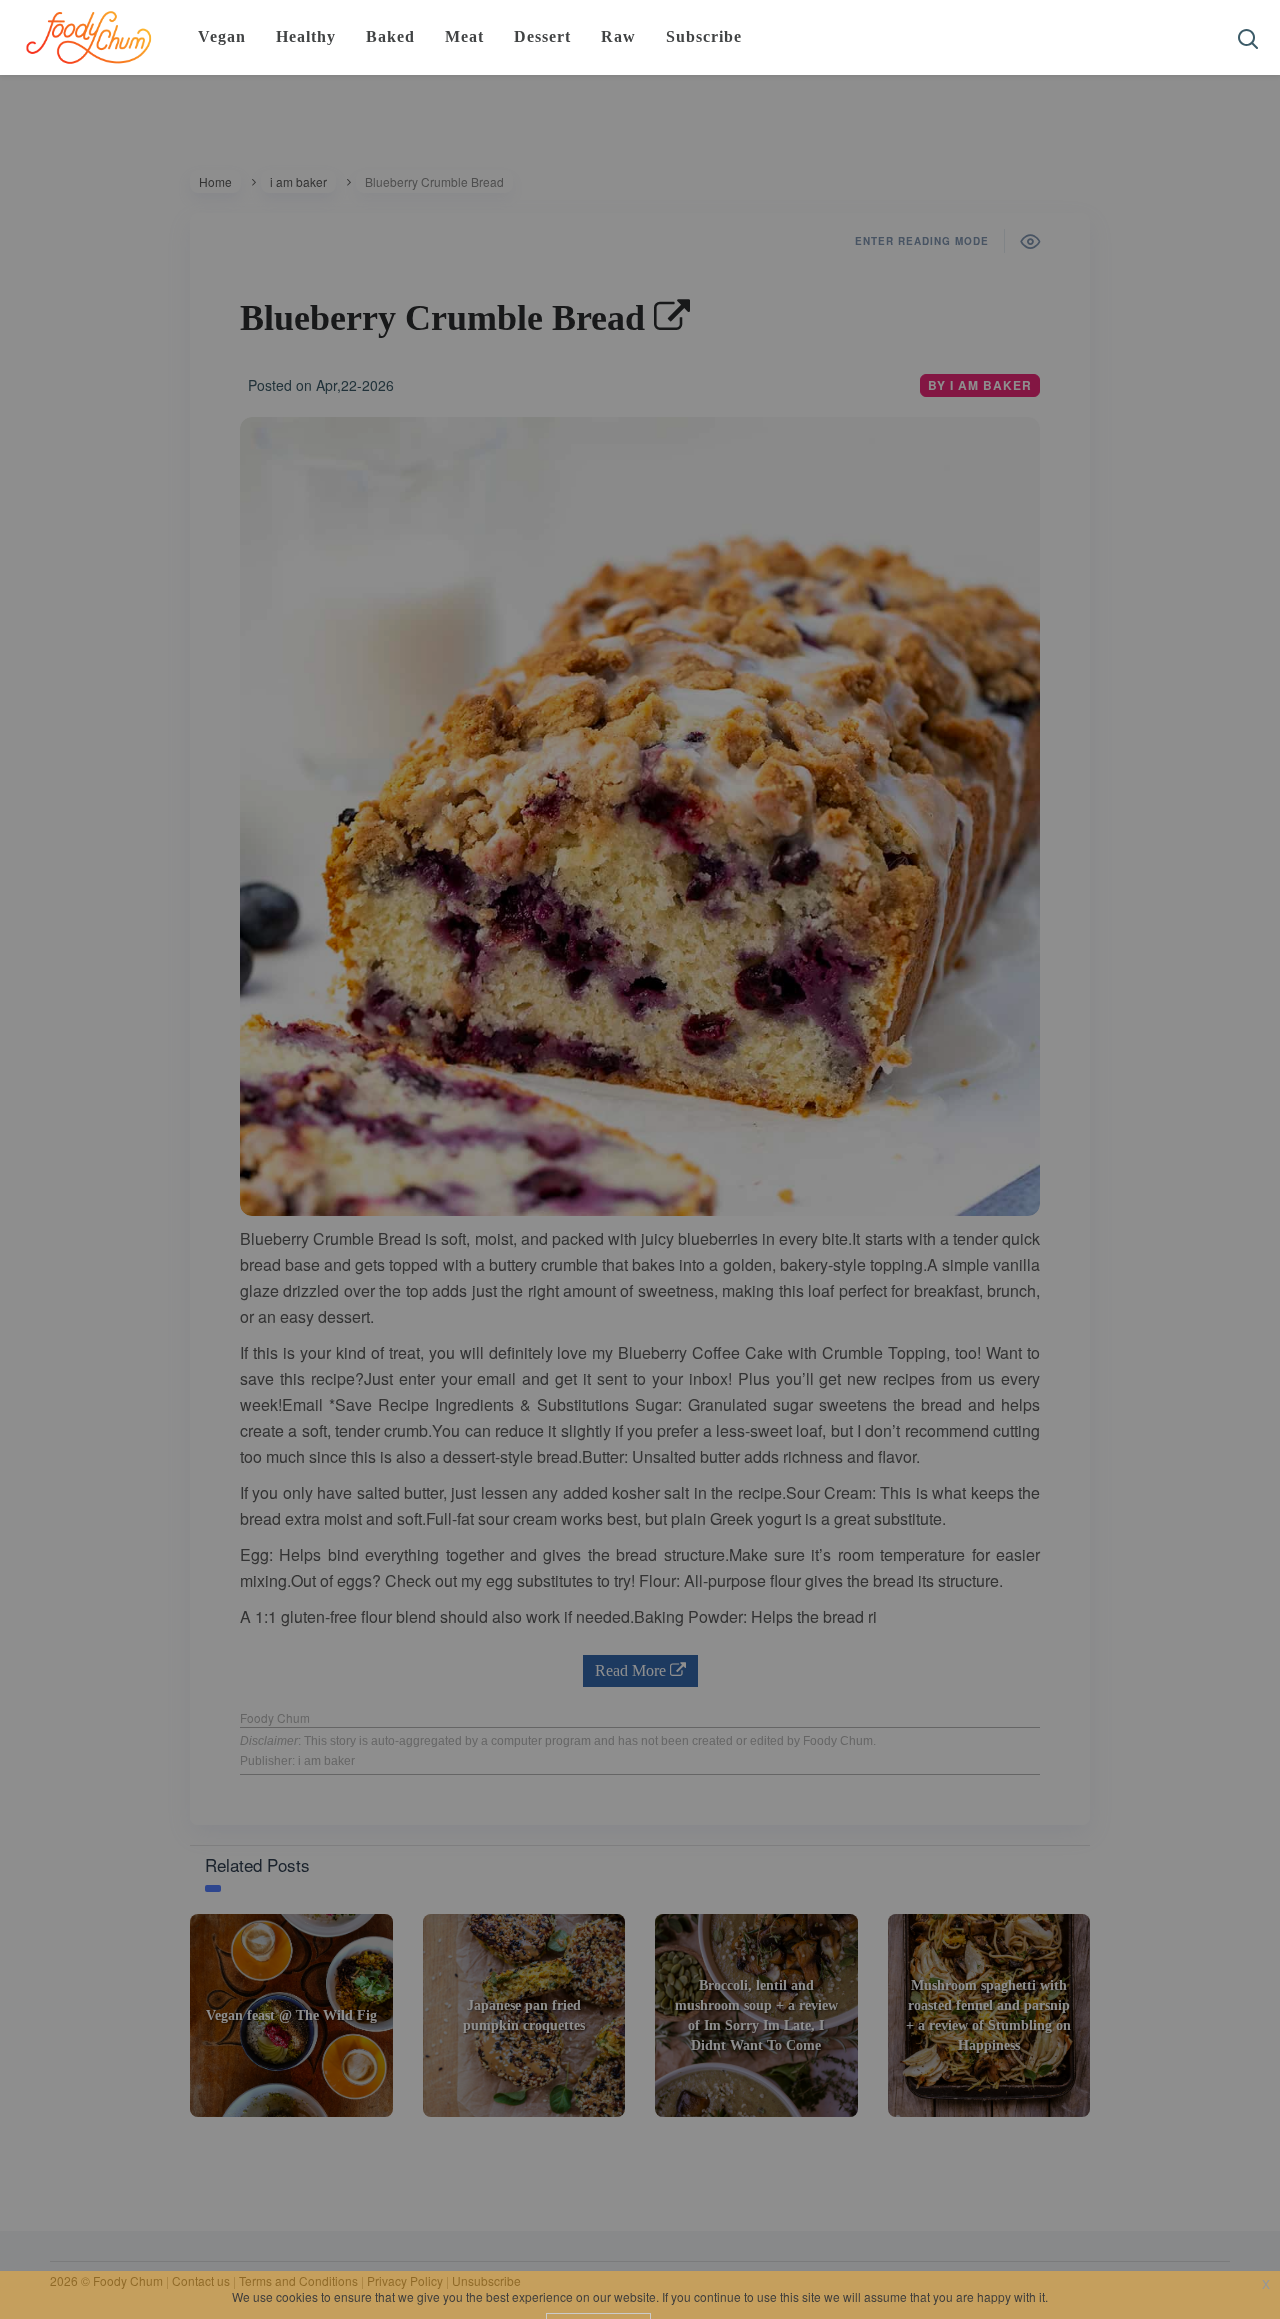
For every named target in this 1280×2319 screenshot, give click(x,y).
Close (898, 236)
